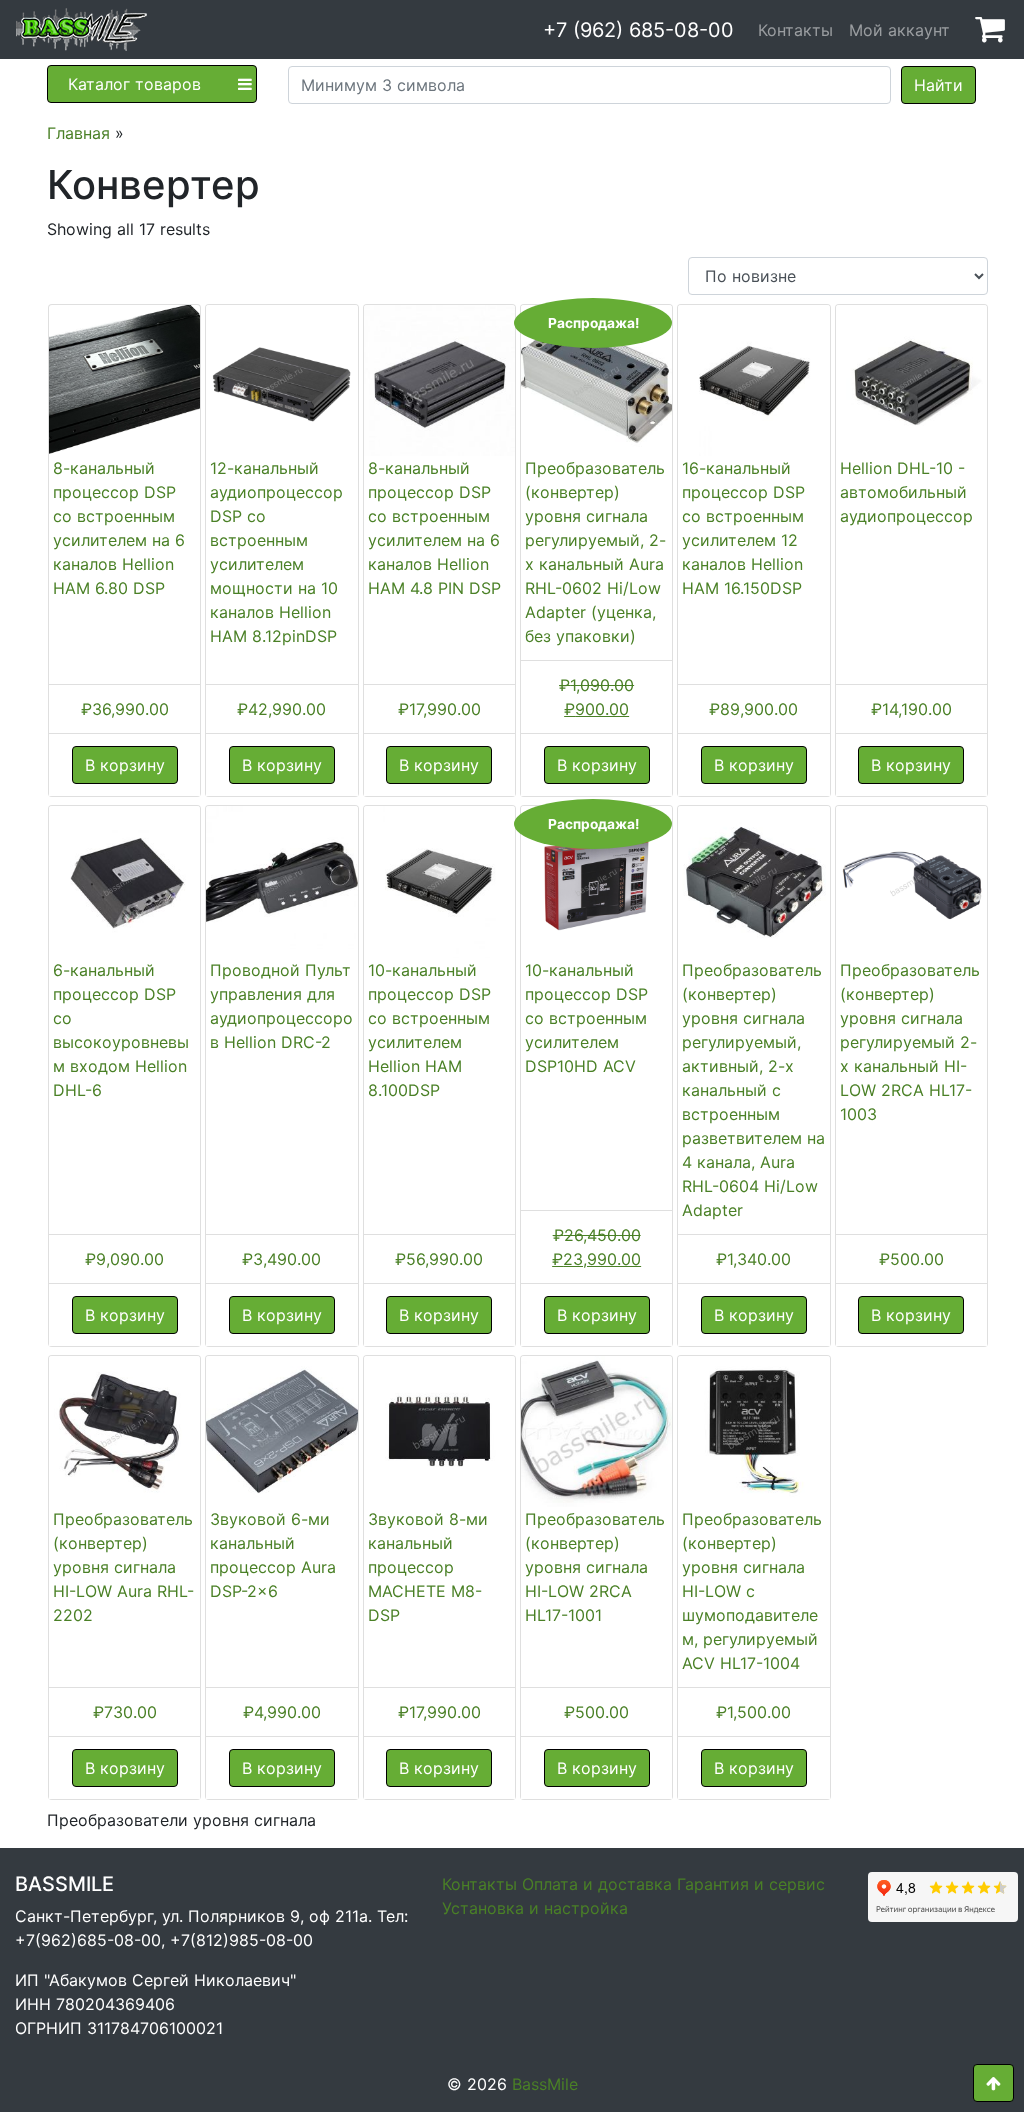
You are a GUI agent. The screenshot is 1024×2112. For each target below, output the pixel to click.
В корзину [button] (125, 765)
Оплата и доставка (597, 1884)
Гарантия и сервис (751, 1884)
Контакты (795, 30)
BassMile (545, 2084)
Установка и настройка (535, 1908)
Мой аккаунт (899, 30)
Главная (78, 133)
